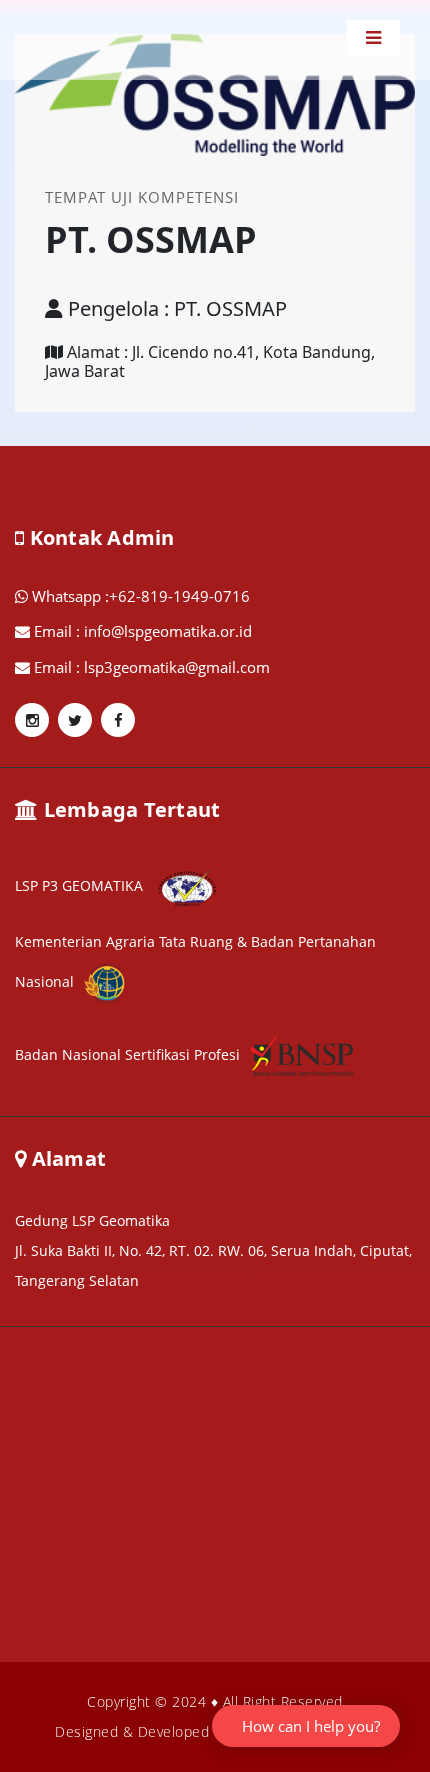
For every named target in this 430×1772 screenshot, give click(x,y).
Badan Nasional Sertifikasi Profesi (127, 1054)
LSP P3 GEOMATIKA (81, 885)
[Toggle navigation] (373, 38)
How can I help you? (311, 1726)
